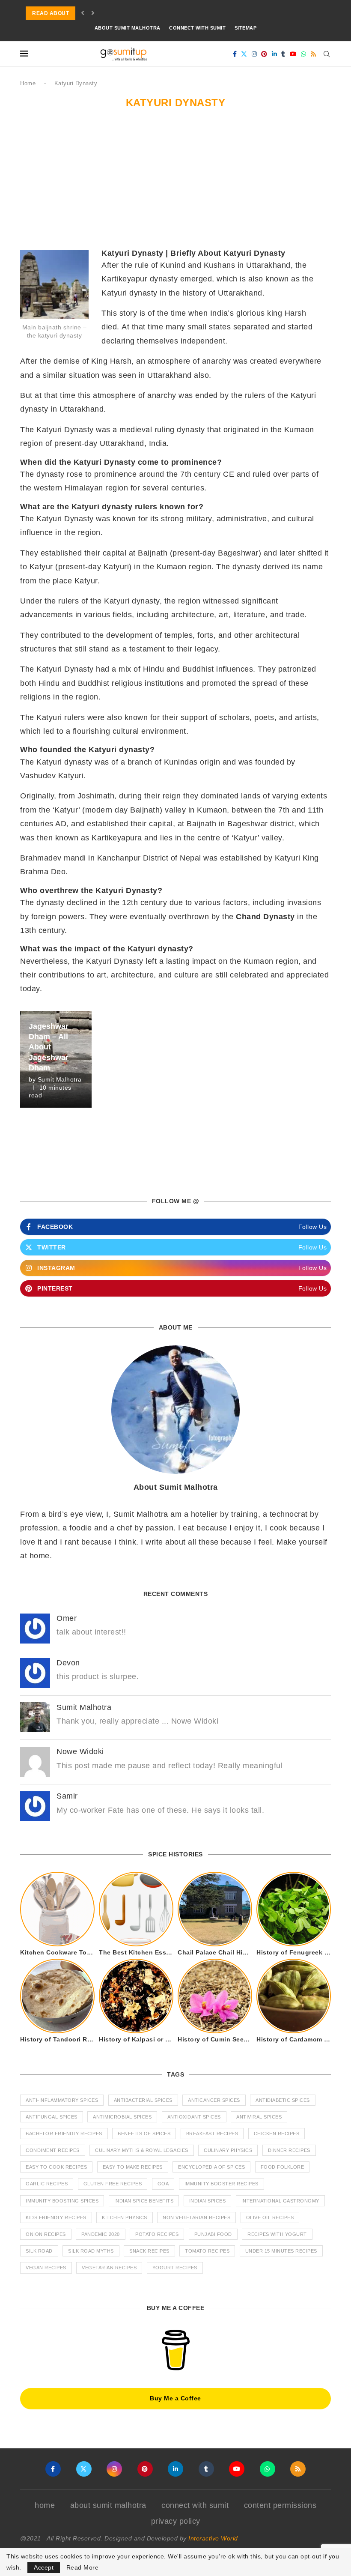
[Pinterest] (264, 54)
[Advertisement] (175, 184)
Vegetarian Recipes (109, 2268)
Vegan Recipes (46, 2268)
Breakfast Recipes (212, 2134)
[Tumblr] (283, 54)
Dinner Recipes (289, 2150)
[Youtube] (293, 54)
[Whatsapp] (304, 54)
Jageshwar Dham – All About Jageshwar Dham (49, 1047)
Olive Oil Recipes (270, 2217)
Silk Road (39, 2251)
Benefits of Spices (144, 2134)
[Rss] (314, 54)
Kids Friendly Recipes (56, 2217)
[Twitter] (244, 54)
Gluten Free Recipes (113, 2184)
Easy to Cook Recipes (56, 2167)
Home (28, 83)
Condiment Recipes (53, 2150)
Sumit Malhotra (60, 1079)
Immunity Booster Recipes (222, 2184)
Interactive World (213, 2538)
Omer (67, 1618)
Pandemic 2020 (101, 2234)
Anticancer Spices (214, 2100)
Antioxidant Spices (194, 2117)
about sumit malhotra (128, 28)
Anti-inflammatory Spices (62, 2100)
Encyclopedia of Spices (211, 2167)
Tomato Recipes (207, 2251)
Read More (83, 2567)
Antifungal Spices (52, 2117)
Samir (67, 1796)
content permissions (280, 2505)
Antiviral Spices (259, 2117)
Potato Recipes (157, 2234)
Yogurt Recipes (175, 2268)
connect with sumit (197, 28)
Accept (44, 2567)
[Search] (327, 54)
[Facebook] (235, 54)
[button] (83, 13)
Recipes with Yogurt (277, 2234)
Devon (68, 1663)
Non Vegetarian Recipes (196, 2217)
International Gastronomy (280, 2201)
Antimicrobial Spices (122, 2117)
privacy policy (176, 2521)
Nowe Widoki (80, 1751)
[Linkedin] (275, 54)
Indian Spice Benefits (144, 2201)
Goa (163, 2184)
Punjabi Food (213, 2234)
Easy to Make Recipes (133, 2167)
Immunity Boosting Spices (62, 2201)
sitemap (246, 28)
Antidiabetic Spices (283, 2100)
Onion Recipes (46, 2234)
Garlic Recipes (47, 2184)
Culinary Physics (228, 2150)
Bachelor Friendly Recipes (64, 2134)
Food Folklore (283, 2167)
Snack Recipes (149, 2251)
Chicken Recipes (277, 2134)
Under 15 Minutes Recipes (281, 2251)
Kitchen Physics (125, 2217)
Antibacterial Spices (143, 2100)
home (45, 2505)
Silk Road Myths (91, 2251)
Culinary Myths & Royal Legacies (142, 2150)
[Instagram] (254, 54)
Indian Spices (208, 2201)
